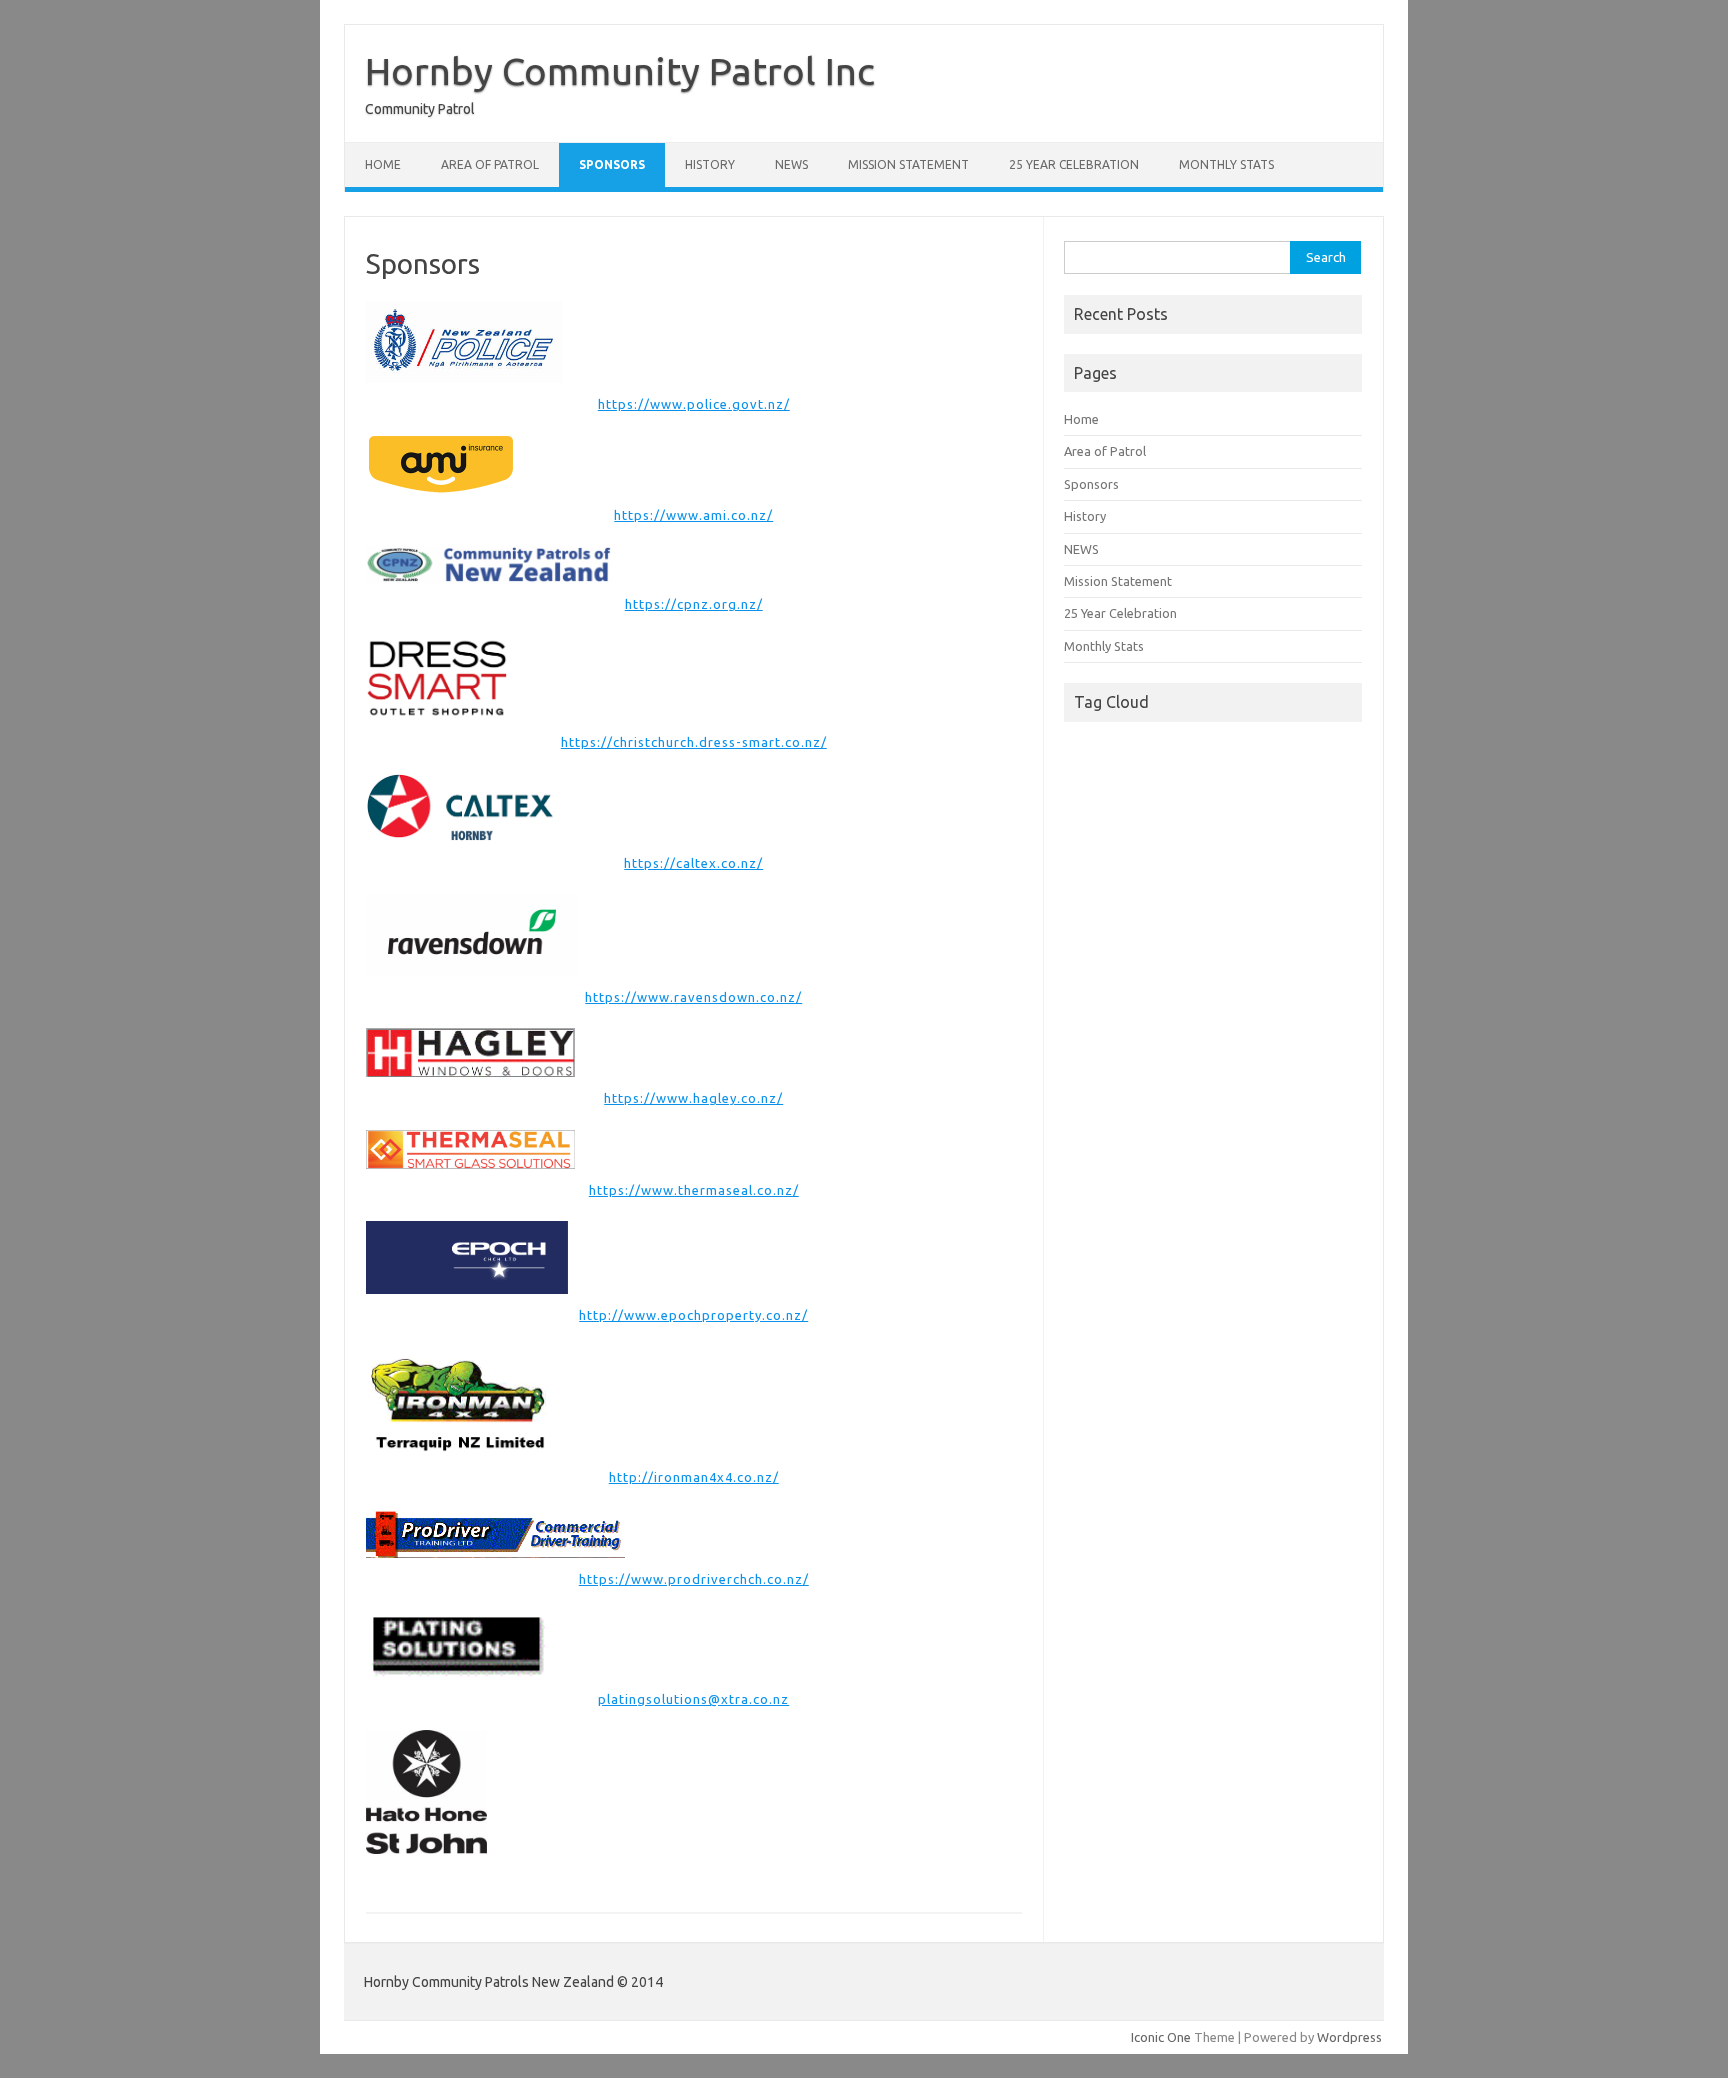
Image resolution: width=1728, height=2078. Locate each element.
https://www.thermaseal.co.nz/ (694, 1190)
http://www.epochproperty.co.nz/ (693, 1315)
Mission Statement (908, 164)
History (710, 164)
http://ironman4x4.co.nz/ (694, 1477)
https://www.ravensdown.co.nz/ (693, 997)
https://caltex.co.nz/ (693, 863)
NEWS (791, 164)
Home (383, 164)
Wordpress (1349, 2037)
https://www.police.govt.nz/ (694, 404)
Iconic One (1161, 2037)
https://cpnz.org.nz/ (694, 604)
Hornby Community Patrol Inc (620, 71)
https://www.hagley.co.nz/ (693, 1098)
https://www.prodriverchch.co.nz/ (694, 1579)
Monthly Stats (1226, 164)
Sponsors (612, 164)
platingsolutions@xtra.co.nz (693, 1699)
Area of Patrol (490, 164)
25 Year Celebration (1074, 164)
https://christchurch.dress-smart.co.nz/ (694, 742)
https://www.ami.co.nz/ (693, 515)
